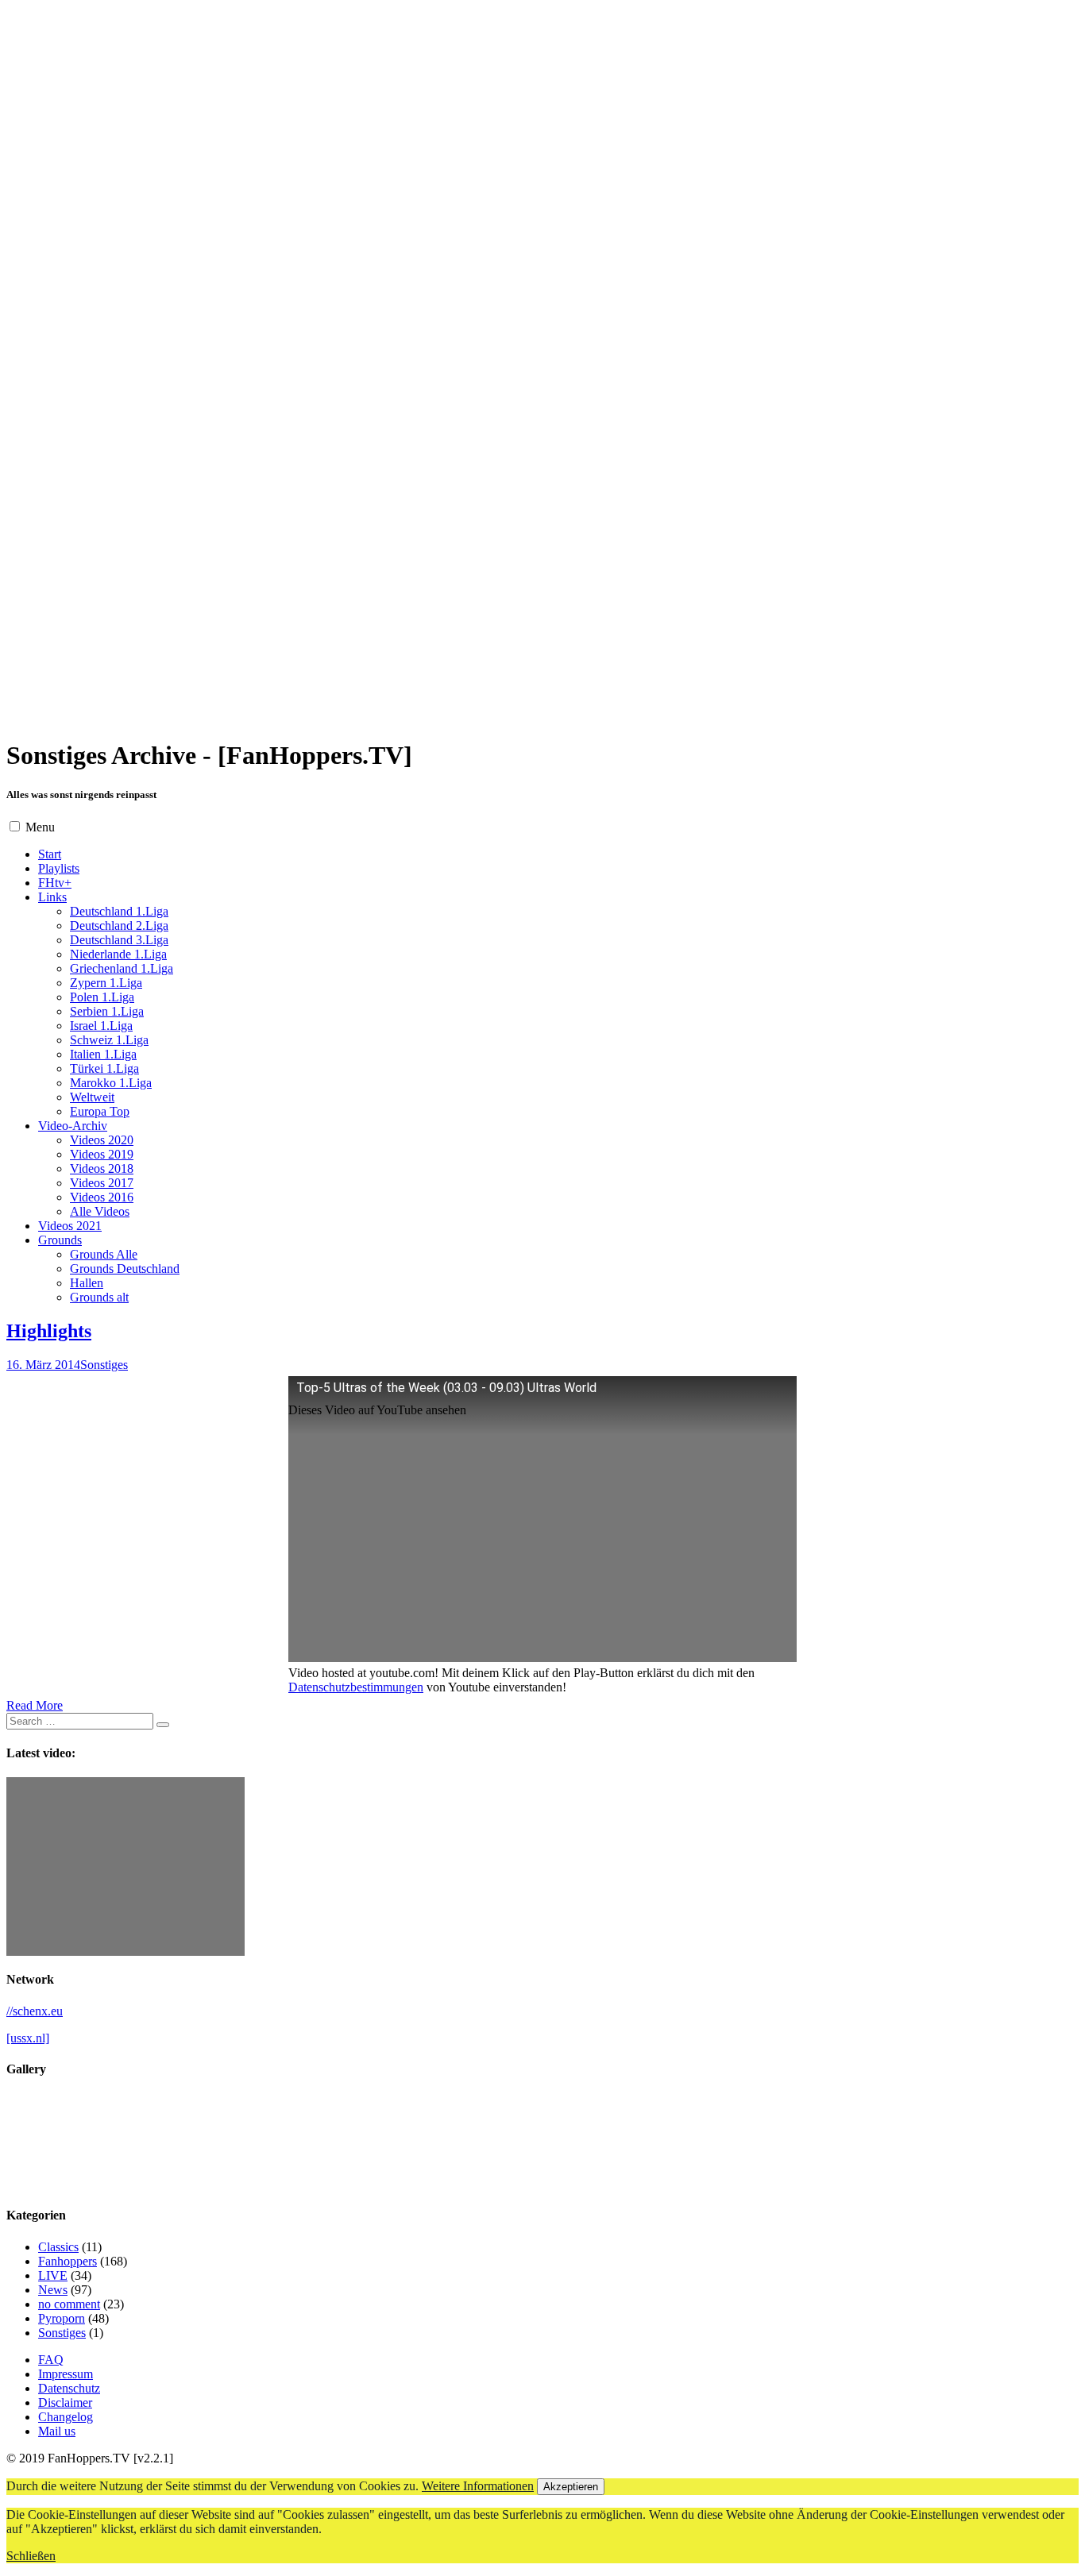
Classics (58, 2247)
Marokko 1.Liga (111, 1083)
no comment (69, 2304)
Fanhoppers (68, 2261)
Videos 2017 (102, 1183)
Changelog (66, 2417)
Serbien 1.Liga (107, 1011)
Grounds (60, 1240)
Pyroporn (62, 2318)
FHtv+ (55, 883)
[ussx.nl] (28, 2038)
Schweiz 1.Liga (109, 1040)
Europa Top (100, 1111)
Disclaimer (65, 2402)
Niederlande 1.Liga (118, 954)
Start (50, 854)
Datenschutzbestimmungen (356, 1687)
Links (52, 897)
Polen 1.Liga (102, 997)
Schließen (31, 2556)
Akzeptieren (571, 2487)
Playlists (59, 868)
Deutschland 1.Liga (119, 911)
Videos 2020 (102, 1140)
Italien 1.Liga (103, 1054)
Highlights (49, 1331)
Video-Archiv (73, 1126)
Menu (40, 827)
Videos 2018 (102, 1168)
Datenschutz (69, 2388)
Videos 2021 (70, 1226)
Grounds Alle (104, 1254)
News (53, 2290)
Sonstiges (104, 1365)
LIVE (53, 2275)
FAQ (51, 2360)
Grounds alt (99, 1297)
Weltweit (92, 1097)
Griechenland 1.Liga (122, 968)
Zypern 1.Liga (106, 983)
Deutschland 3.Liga (119, 940)
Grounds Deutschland (125, 1269)
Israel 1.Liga (101, 1026)
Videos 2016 (102, 1197)
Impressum (66, 2374)
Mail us (57, 2431)
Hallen (87, 1283)
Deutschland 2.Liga (119, 926)
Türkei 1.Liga (104, 1068)
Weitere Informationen (478, 2486)
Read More (35, 1705)
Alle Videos (100, 1211)
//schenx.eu (35, 2011)
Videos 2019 (102, 1154)
